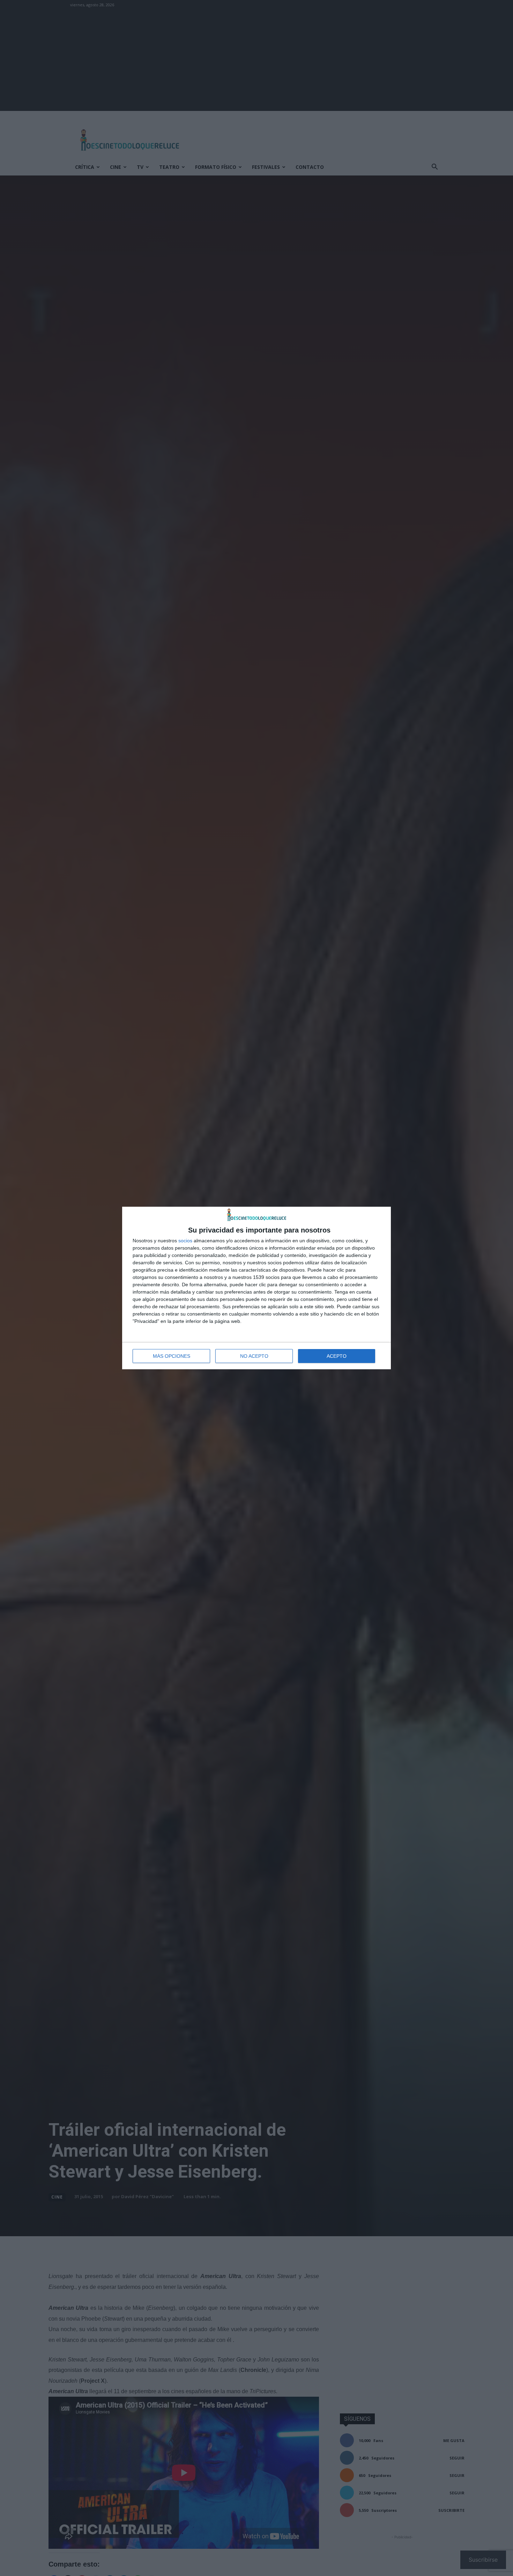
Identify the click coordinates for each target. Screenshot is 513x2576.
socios (185, 1241)
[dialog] (256, 1288)
